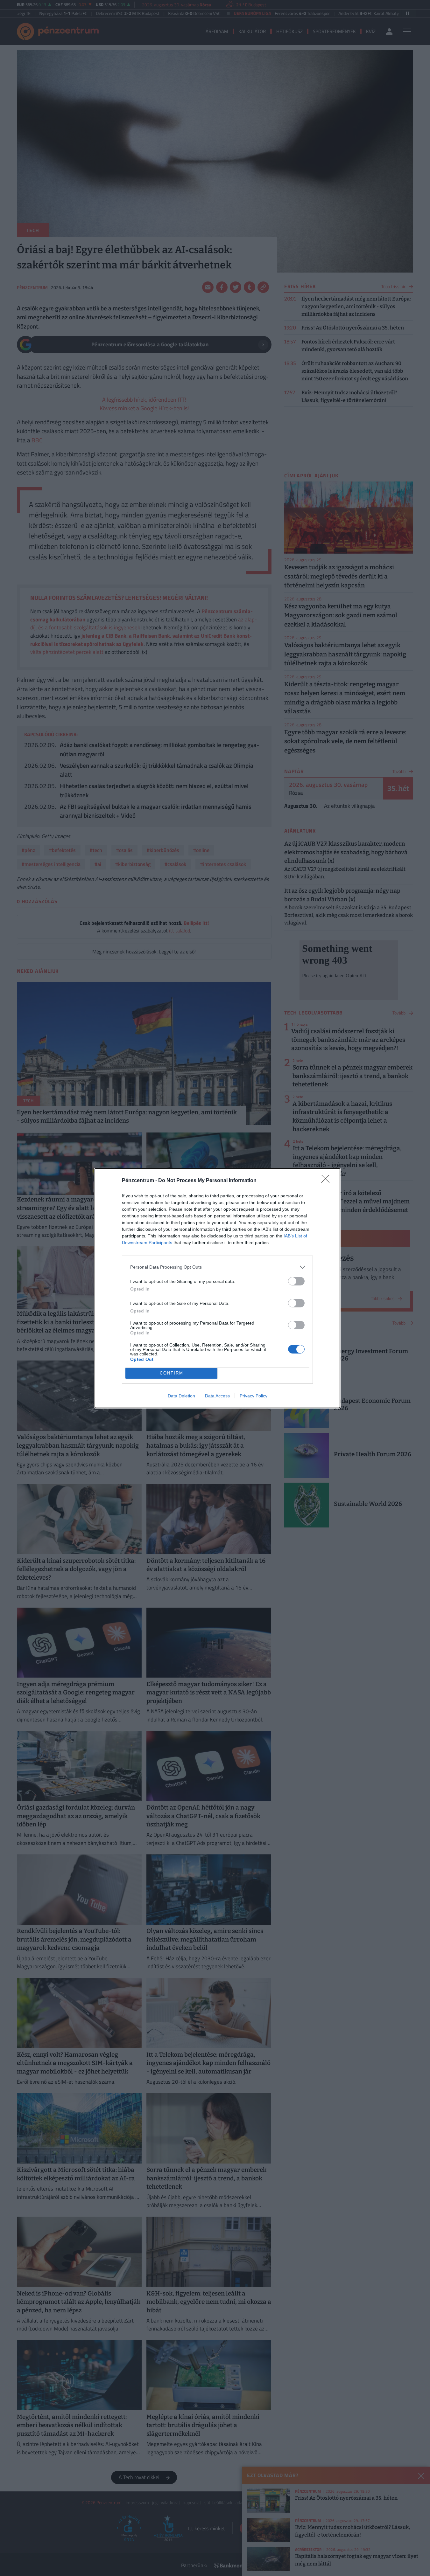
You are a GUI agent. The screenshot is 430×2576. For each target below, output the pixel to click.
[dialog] (217, 1288)
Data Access (217, 1396)
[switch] (296, 1281)
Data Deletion (181, 1396)
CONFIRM (172, 1373)
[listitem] (217, 1267)
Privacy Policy (254, 1396)
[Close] (328, 1181)
